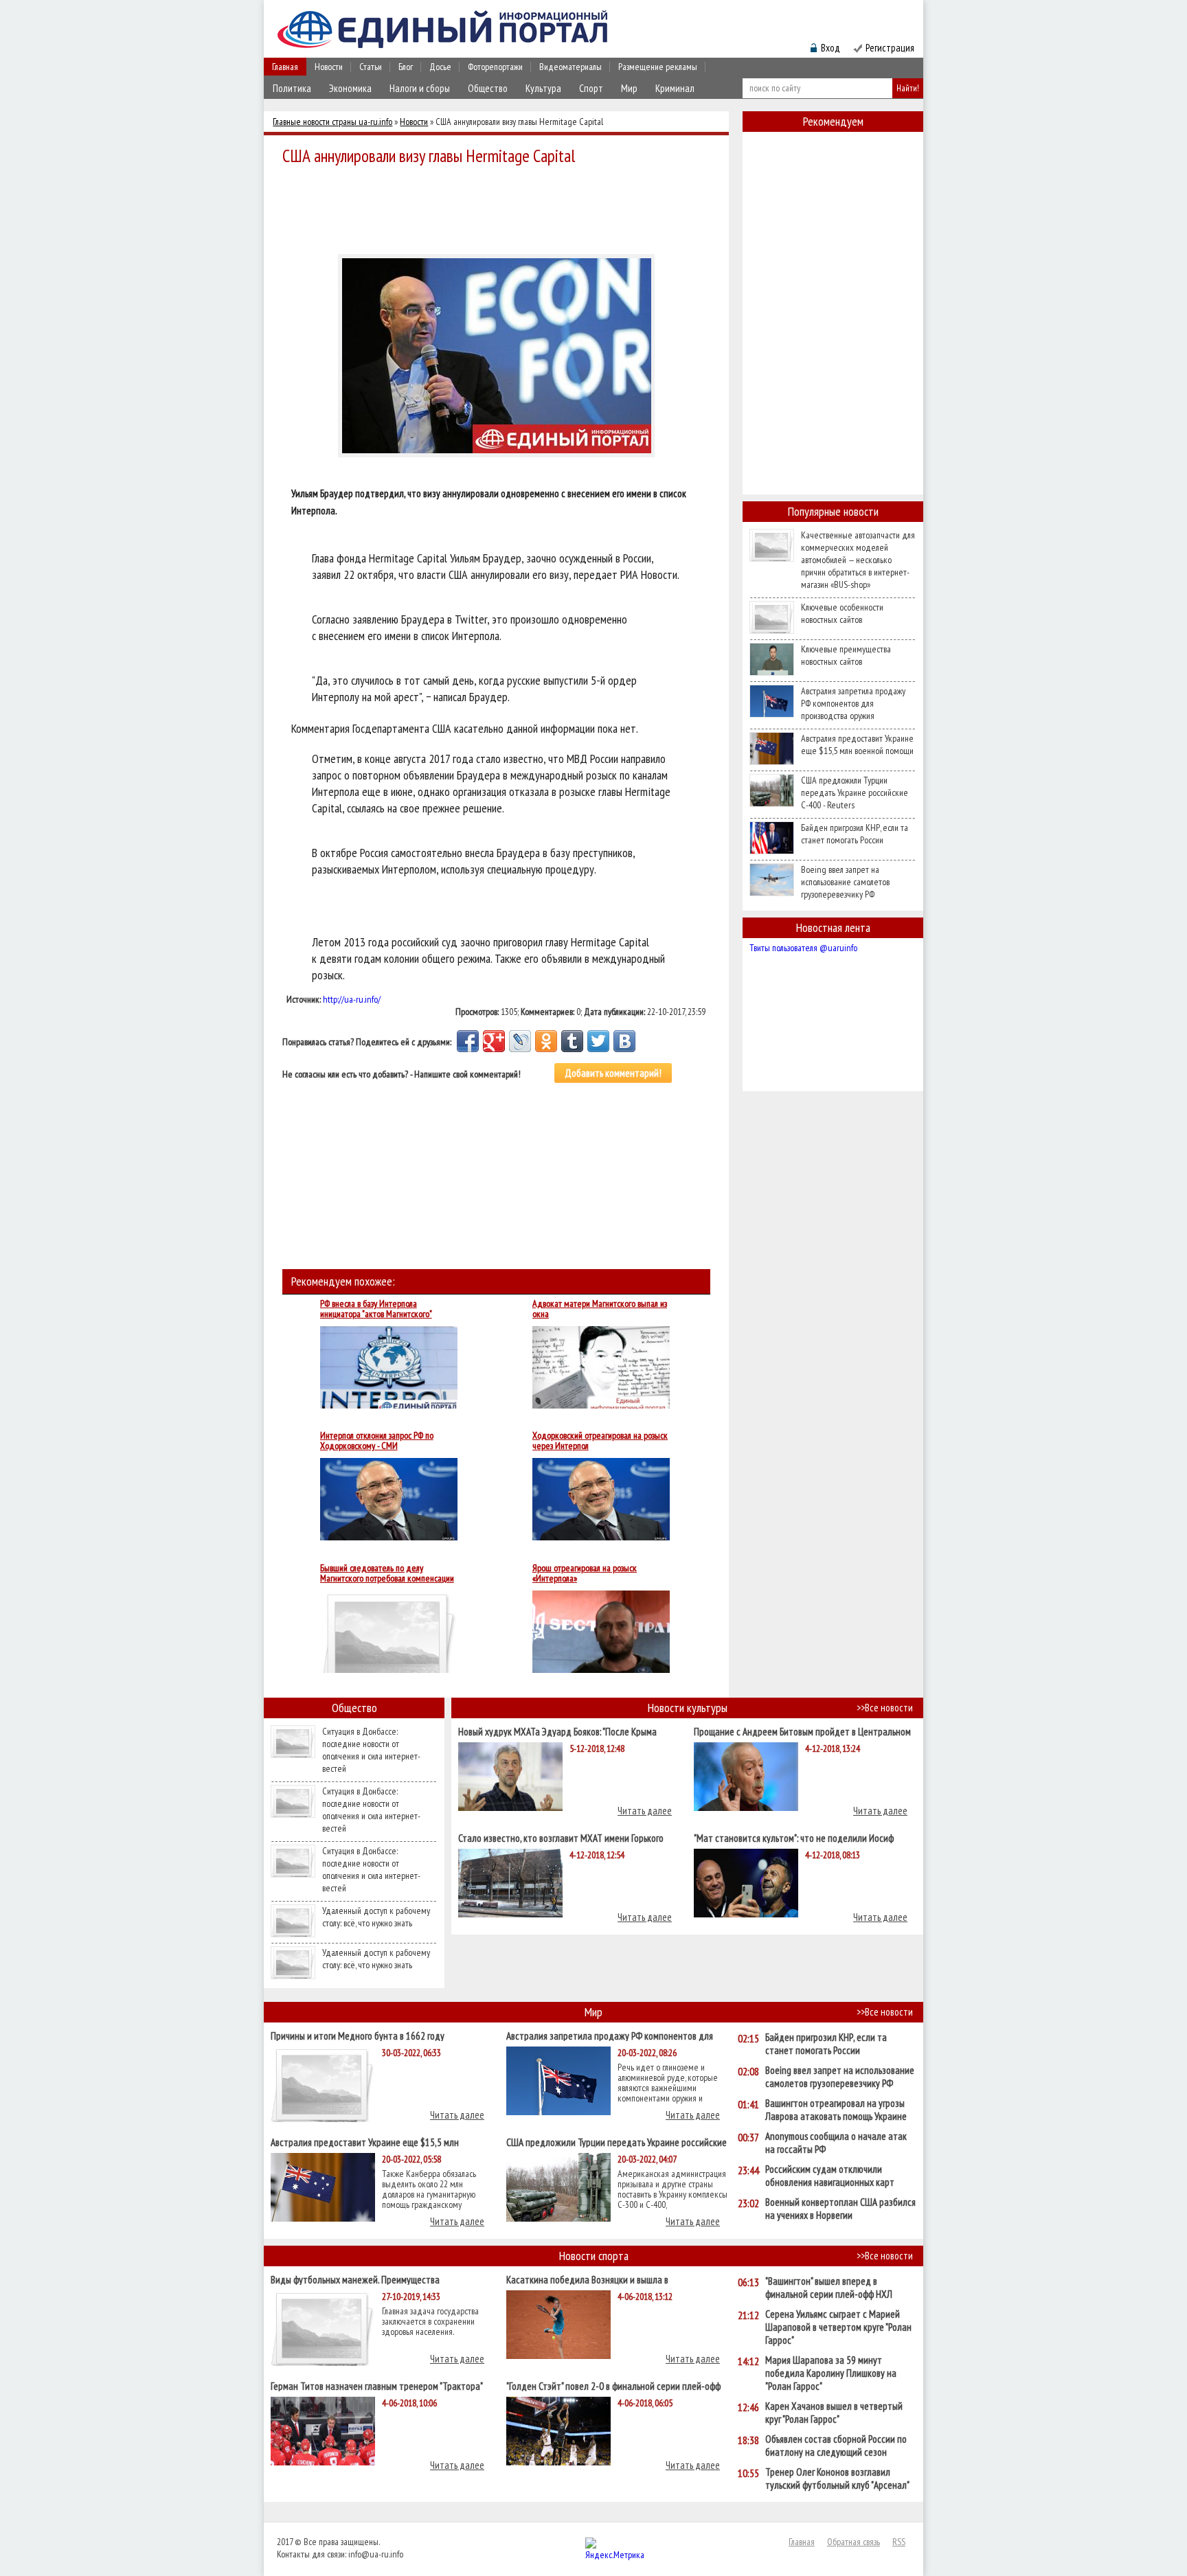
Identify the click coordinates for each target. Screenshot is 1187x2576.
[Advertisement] (500, 207)
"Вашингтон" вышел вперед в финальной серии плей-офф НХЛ (829, 2288)
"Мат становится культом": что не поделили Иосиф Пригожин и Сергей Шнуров (794, 1837)
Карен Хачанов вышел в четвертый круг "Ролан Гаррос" (834, 2413)
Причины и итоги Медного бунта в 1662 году (358, 2035)
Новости (329, 67)
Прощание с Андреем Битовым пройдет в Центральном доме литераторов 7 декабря (802, 1731)
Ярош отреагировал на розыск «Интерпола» (585, 1573)
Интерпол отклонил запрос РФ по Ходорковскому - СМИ (377, 1441)
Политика (292, 88)
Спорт (591, 88)
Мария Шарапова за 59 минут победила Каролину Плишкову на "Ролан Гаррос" (831, 2373)
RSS (899, 2542)
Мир (629, 88)
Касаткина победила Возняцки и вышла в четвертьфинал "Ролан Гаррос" (587, 2279)
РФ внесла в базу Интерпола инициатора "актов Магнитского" (376, 1309)
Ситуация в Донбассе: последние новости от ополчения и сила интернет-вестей (371, 1750)
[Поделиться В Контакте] (624, 1041)
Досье (440, 67)
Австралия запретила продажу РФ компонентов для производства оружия (853, 703)
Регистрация (890, 48)
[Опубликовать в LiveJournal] (520, 1041)
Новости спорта (594, 2256)
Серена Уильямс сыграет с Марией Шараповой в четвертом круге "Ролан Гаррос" (838, 2327)
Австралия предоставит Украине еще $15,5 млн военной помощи (857, 744)
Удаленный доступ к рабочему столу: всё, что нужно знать (376, 1917)
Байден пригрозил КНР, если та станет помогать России (855, 834)
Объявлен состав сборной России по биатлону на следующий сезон (836, 2446)
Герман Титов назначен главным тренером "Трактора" (377, 2385)
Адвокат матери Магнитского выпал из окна (600, 1309)
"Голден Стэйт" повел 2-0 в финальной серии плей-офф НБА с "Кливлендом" (613, 2385)
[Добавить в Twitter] (598, 1041)
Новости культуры (688, 1708)
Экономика (350, 88)
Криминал (675, 88)
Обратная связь (853, 2542)
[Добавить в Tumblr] (572, 1041)
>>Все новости (885, 1708)
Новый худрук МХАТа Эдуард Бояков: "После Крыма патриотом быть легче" (557, 1731)
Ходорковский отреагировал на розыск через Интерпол (600, 1441)
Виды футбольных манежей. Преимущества (355, 2279)
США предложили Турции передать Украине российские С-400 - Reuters (855, 793)
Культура (543, 88)
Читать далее (645, 1811)
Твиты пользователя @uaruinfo (803, 948)
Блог (406, 67)
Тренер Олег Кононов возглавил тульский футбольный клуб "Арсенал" (837, 2478)
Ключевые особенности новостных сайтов (842, 613)
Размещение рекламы (658, 67)
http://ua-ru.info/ (352, 999)
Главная (285, 67)
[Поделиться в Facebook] (468, 1041)
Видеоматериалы (570, 67)
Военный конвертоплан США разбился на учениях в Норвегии (840, 2209)
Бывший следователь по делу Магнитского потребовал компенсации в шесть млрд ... (387, 1573)
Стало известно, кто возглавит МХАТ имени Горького (561, 1837)
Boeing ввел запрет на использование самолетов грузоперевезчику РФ (845, 882)
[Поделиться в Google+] (494, 1041)
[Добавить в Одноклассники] (546, 1041)
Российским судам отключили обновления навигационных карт (830, 2176)
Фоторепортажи (495, 67)
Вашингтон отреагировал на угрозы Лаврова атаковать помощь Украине (836, 2110)
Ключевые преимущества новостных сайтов (846, 655)
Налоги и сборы (420, 88)
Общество (488, 88)
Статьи (371, 67)
